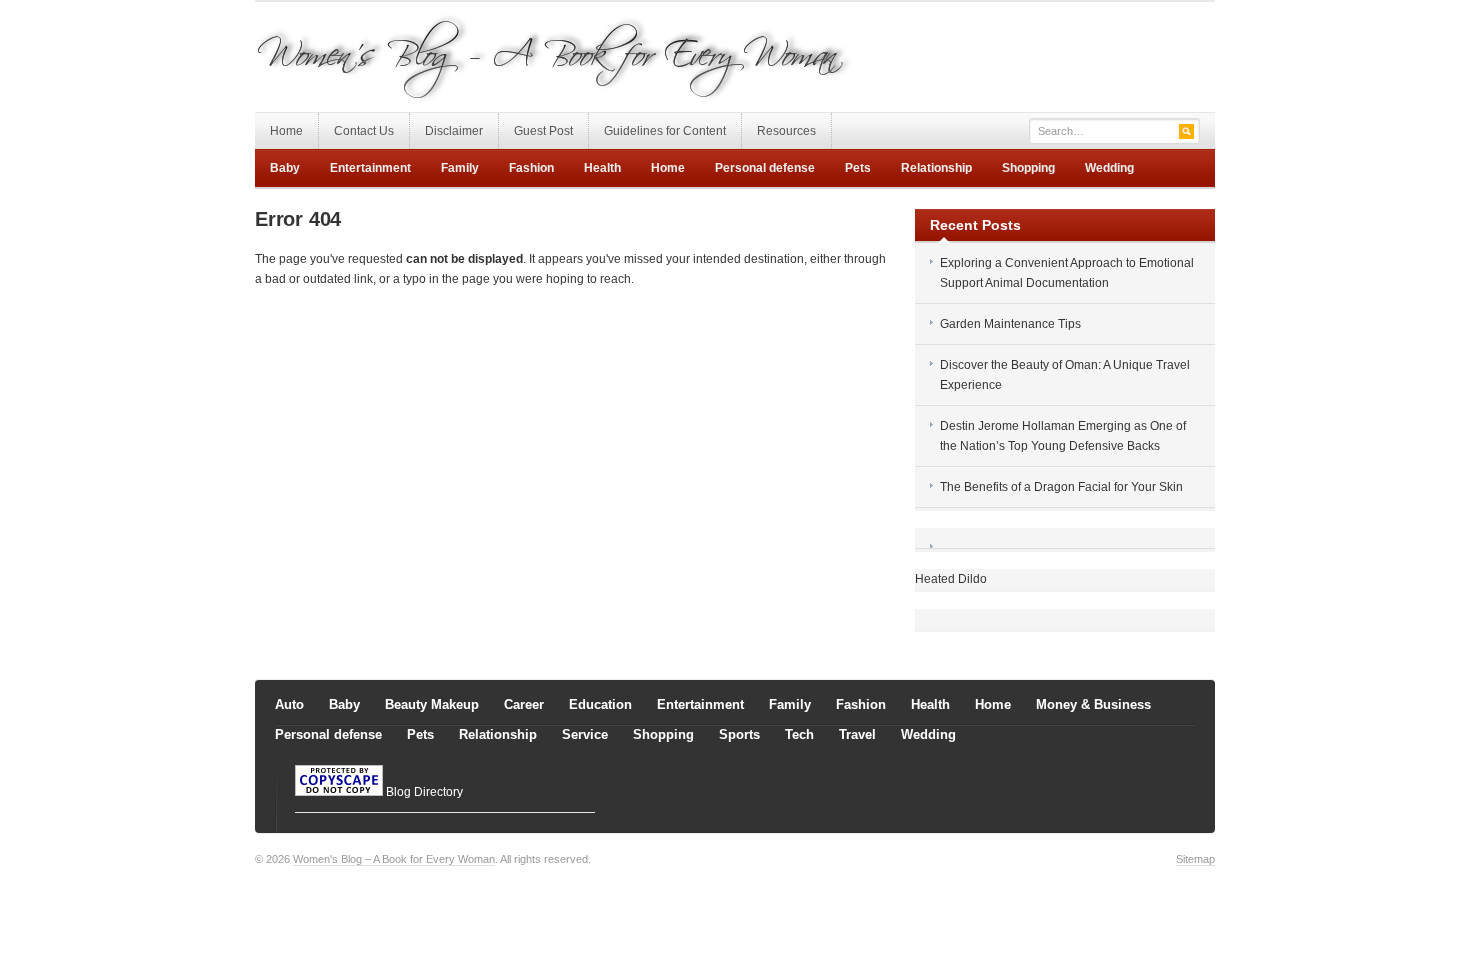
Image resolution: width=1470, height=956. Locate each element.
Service (585, 734)
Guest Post (543, 131)
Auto (289, 704)
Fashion (531, 168)
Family (460, 168)
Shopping (1028, 168)
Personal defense (765, 168)
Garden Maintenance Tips (1010, 324)
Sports (739, 734)
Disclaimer (454, 131)
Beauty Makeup (432, 704)
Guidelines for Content (665, 131)
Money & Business (1093, 704)
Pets (858, 168)
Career (524, 704)
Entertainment (370, 168)
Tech (799, 734)
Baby (285, 168)
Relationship (936, 168)
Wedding (1109, 168)
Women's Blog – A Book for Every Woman (394, 859)
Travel (857, 734)
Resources (786, 131)
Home (286, 131)
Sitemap (1195, 859)
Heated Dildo (951, 579)
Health (602, 168)
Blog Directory (424, 792)
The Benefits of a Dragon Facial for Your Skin (1061, 487)
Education (600, 704)
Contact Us (364, 131)
